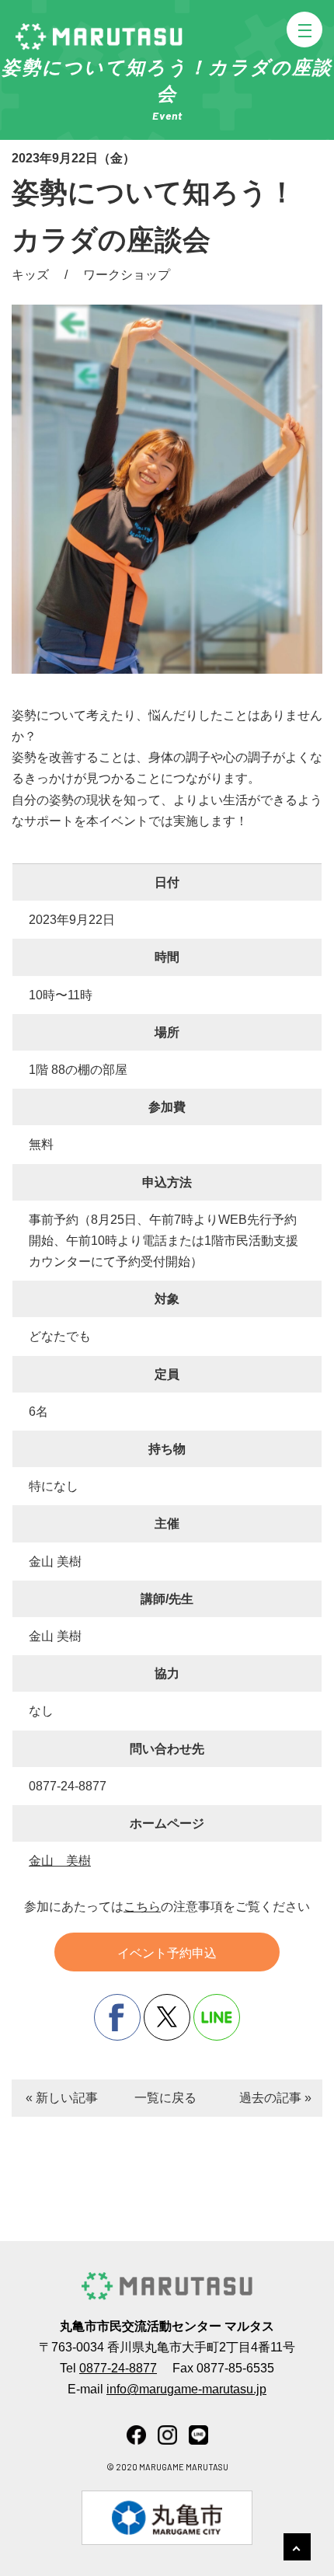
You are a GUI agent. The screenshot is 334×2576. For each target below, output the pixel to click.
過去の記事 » (275, 2098)
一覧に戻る (165, 2098)
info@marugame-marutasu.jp (186, 2389)
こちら (142, 1907)
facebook (117, 2017)
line (217, 2017)
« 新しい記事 (62, 2098)
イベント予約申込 (167, 1953)
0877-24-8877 (118, 2368)
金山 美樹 (60, 1861)
